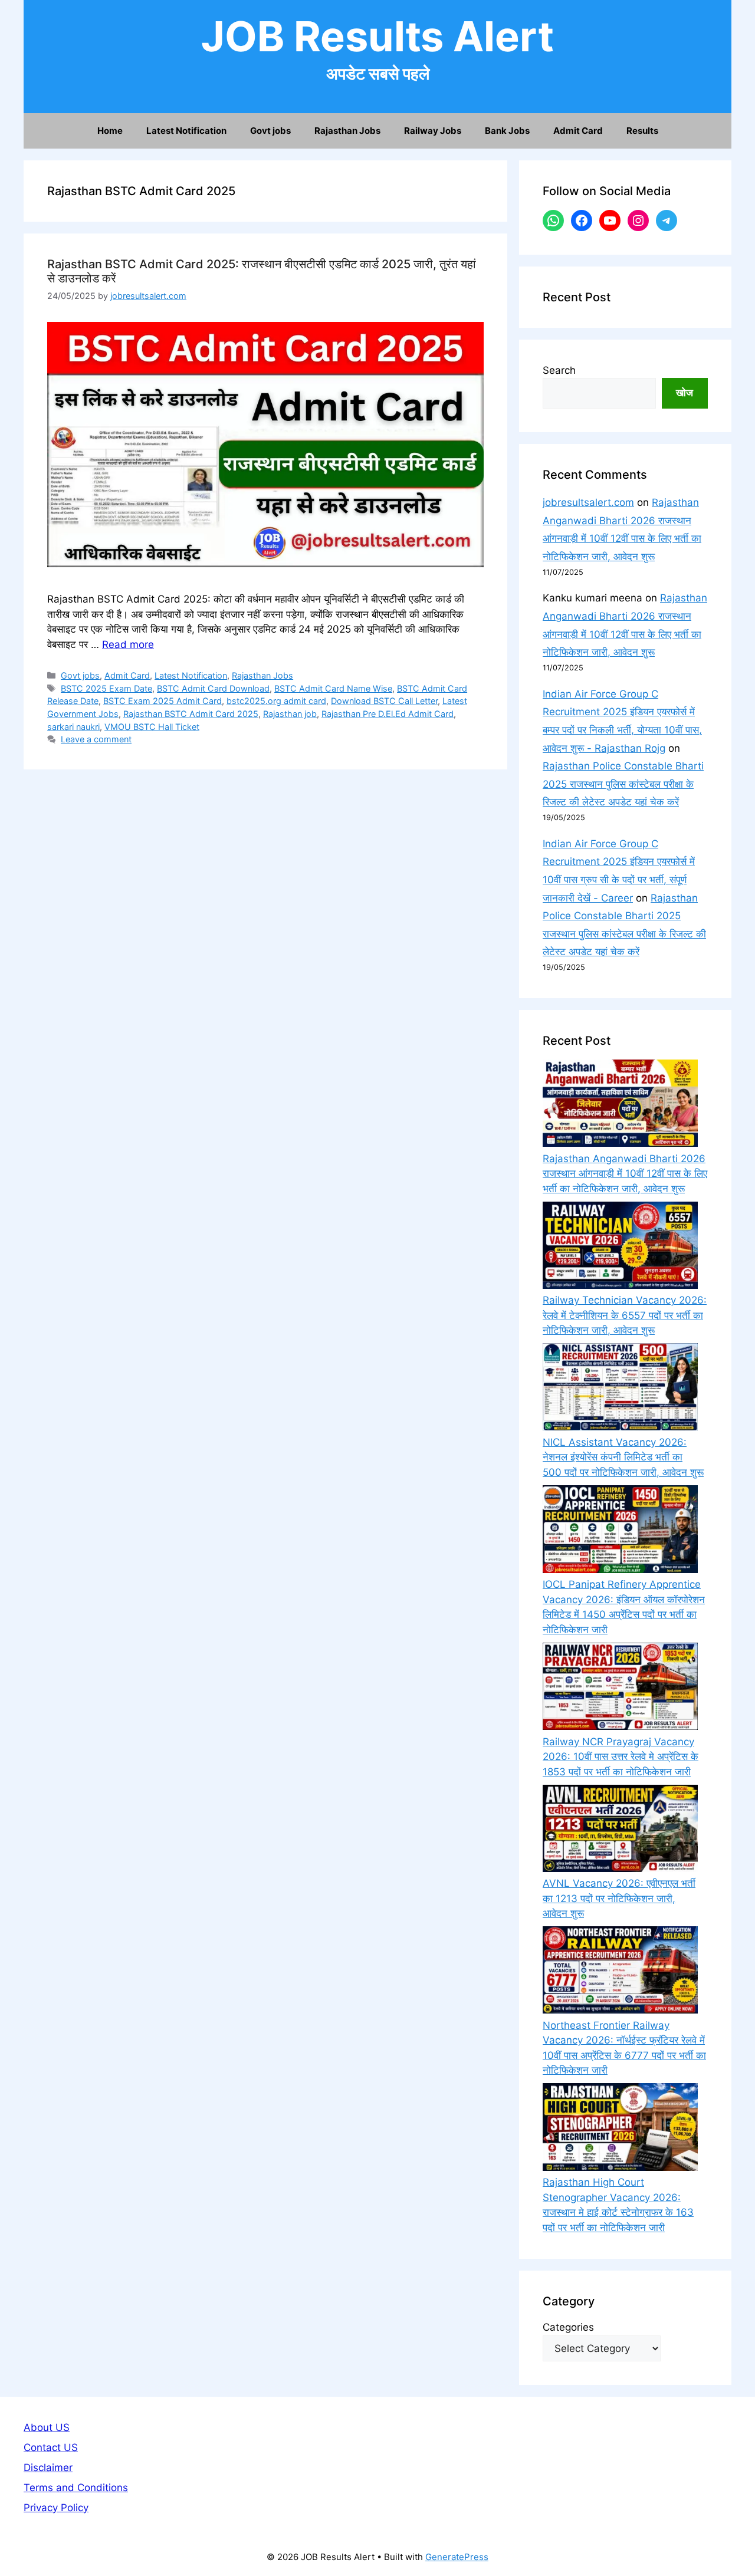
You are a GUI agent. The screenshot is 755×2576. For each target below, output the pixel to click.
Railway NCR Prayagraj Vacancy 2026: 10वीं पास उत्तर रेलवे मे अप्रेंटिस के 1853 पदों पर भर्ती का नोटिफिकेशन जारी (621, 1757)
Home (110, 131)
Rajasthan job (290, 714)
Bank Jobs (507, 131)
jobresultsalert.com (588, 502)
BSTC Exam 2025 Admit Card (163, 701)
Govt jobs (270, 131)
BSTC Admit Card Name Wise (333, 688)
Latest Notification (186, 131)
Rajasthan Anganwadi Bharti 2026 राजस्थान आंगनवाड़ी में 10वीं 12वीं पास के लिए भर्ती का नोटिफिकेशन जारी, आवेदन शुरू (625, 1174)
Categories (568, 2327)
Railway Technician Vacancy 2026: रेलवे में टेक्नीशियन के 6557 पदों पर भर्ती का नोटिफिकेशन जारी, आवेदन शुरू (625, 1315)
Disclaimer (48, 2468)
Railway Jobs (433, 131)
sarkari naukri (73, 727)
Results (642, 131)
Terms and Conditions (76, 2488)
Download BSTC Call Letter (384, 701)
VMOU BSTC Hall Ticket (152, 727)
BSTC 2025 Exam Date (106, 688)
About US (47, 2427)
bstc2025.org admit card (276, 701)
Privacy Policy (56, 2508)
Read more (128, 644)
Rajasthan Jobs (347, 131)
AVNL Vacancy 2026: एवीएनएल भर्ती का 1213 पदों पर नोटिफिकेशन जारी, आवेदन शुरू (619, 1898)
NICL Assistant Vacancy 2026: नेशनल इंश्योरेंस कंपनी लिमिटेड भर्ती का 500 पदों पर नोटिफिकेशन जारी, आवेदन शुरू (623, 1457)
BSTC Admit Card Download (213, 688)
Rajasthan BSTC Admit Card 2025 (191, 714)
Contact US (51, 2447)
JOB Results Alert (377, 36)
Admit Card (578, 131)
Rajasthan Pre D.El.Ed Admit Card (388, 714)
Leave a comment (96, 739)
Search (559, 370)
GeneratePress (457, 2557)
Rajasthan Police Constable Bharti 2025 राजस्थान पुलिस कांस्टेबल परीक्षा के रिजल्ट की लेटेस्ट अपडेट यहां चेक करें (623, 784)
